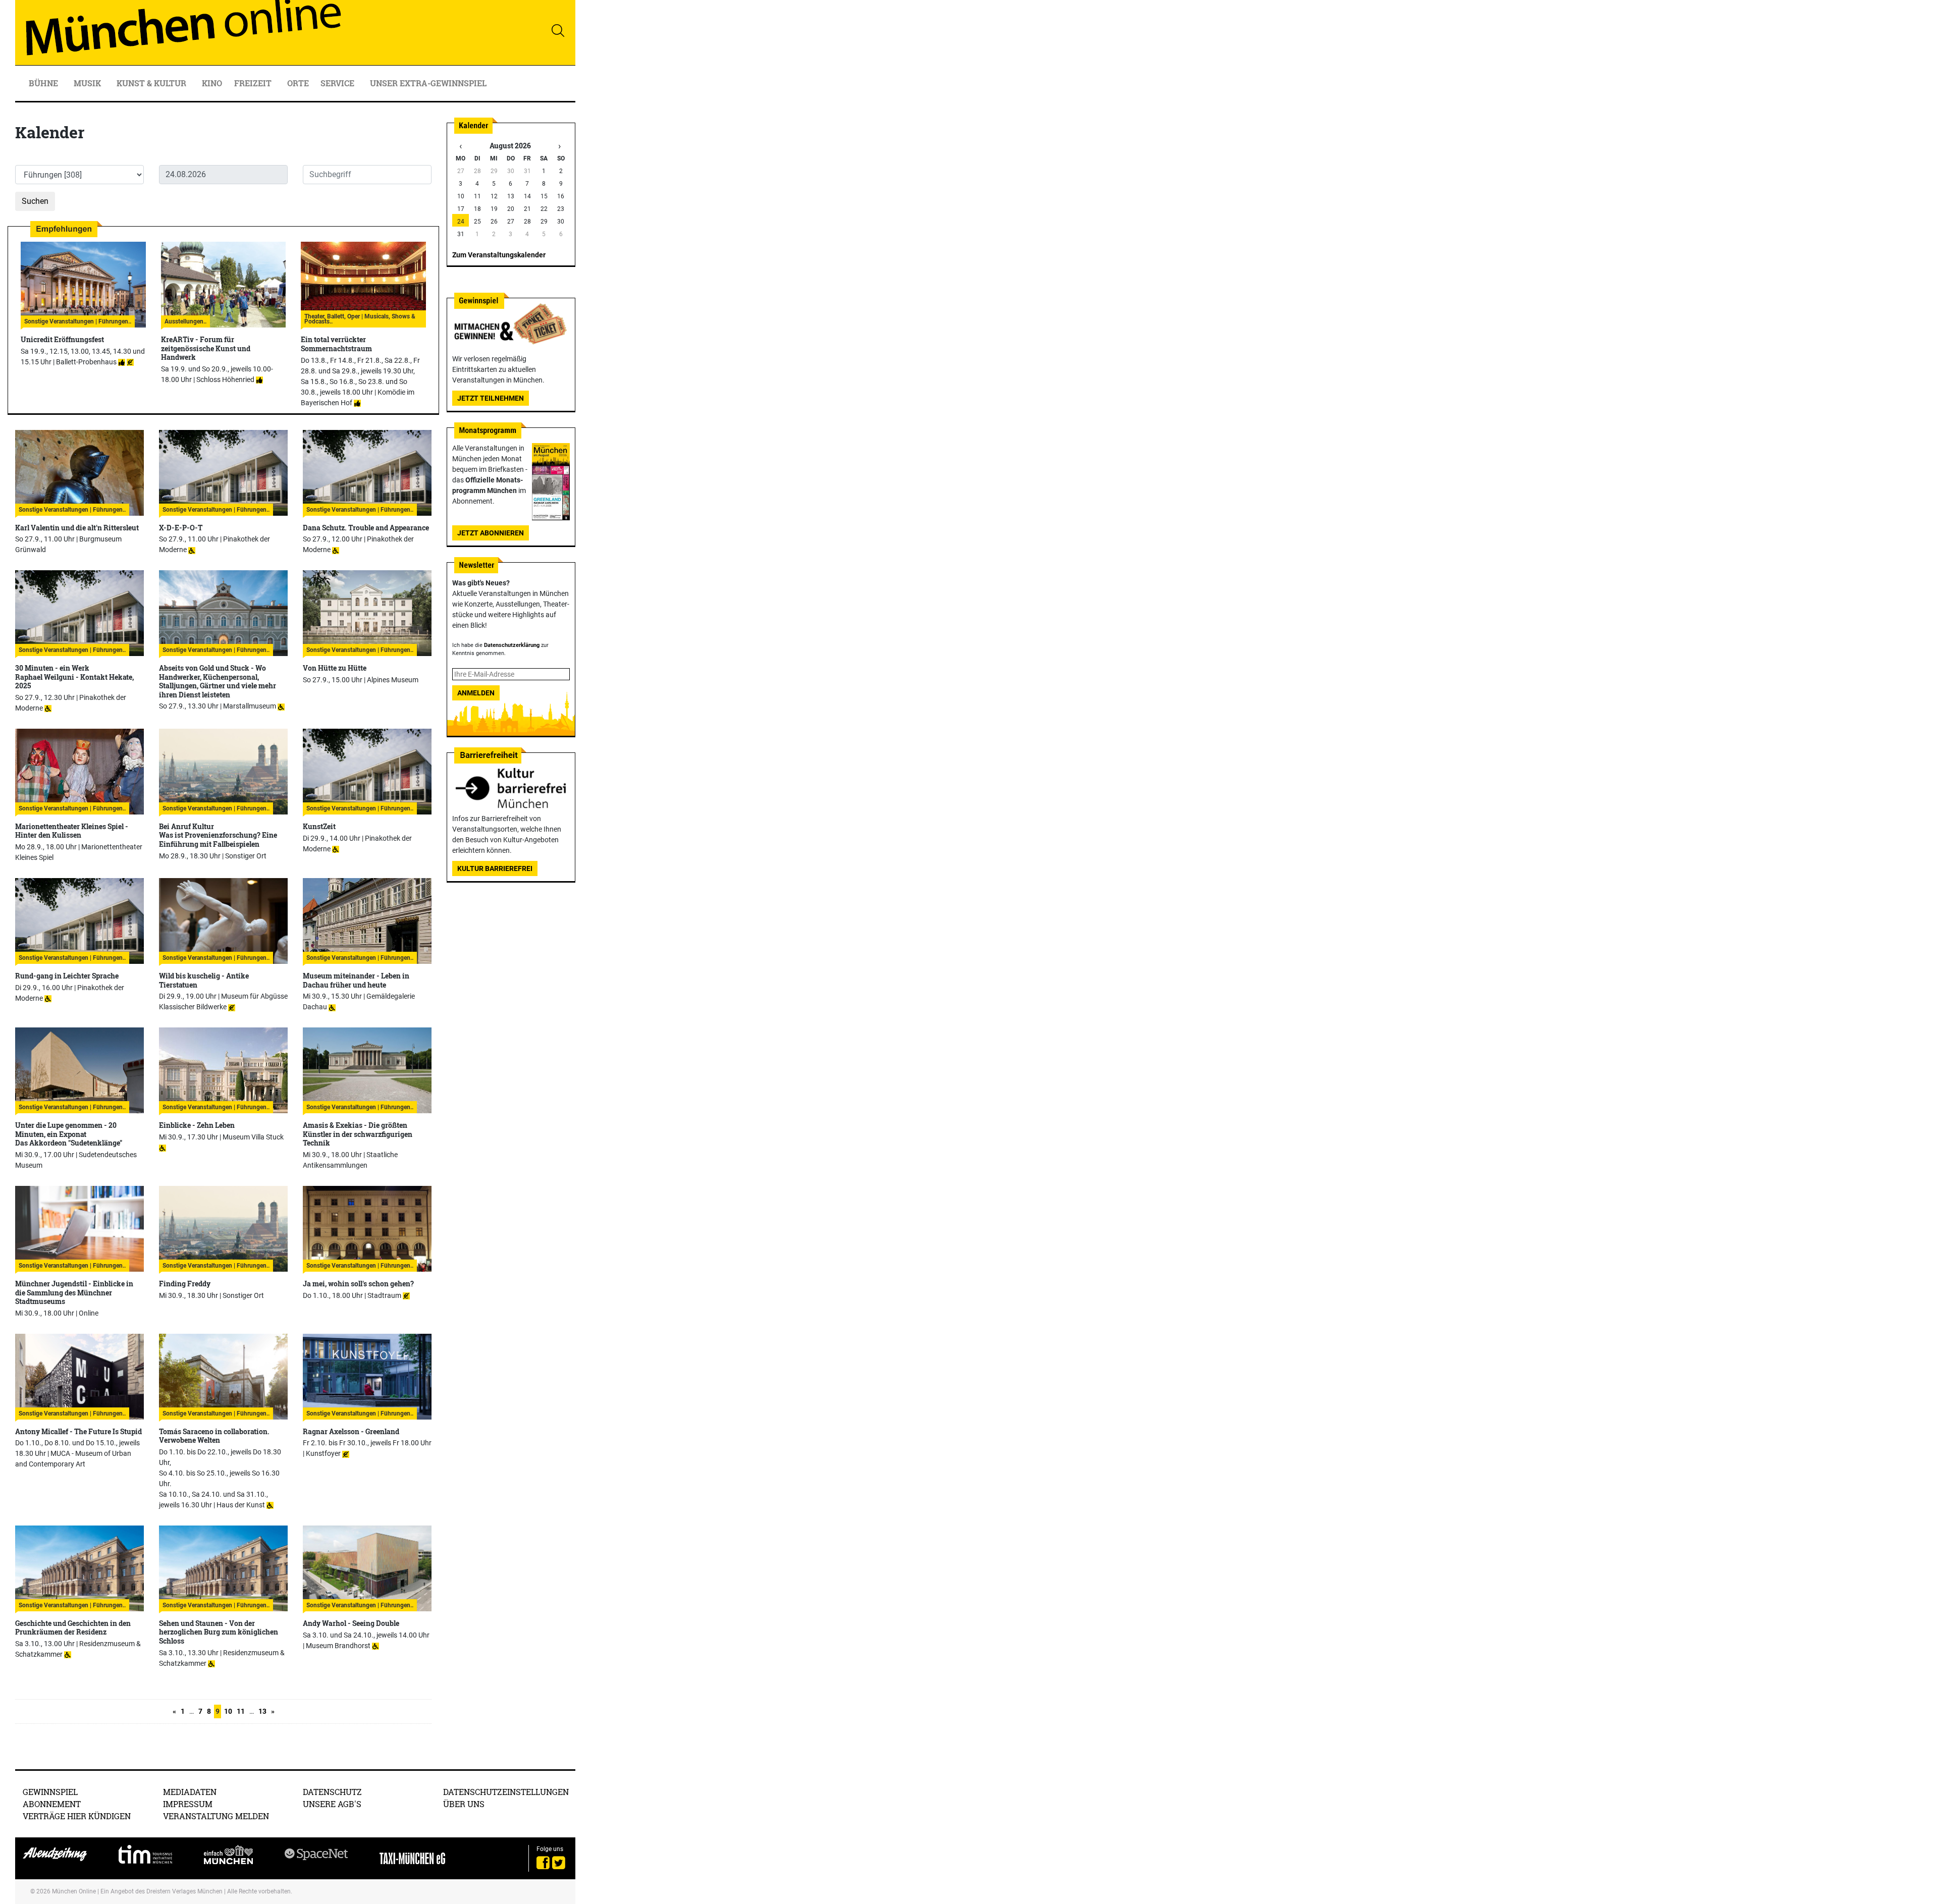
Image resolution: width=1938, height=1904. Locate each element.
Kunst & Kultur (152, 83)
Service (338, 83)
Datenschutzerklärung (512, 645)
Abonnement (52, 1804)
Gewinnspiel (50, 1792)
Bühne (44, 83)
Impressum (188, 1804)
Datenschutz (332, 1792)
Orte (298, 83)
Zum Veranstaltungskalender (499, 255)
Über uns (464, 1804)
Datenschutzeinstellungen (506, 1792)
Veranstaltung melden (216, 1816)
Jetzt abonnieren (491, 533)
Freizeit (254, 83)
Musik (88, 83)
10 (228, 1711)
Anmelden (476, 693)
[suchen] (558, 30)
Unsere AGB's (332, 1804)
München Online (74, 1891)
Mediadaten (190, 1792)
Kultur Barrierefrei (495, 868)
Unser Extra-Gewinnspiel (428, 83)
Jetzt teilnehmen (491, 398)
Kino (212, 83)
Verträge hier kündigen (77, 1816)
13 (262, 1711)
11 (241, 1711)
